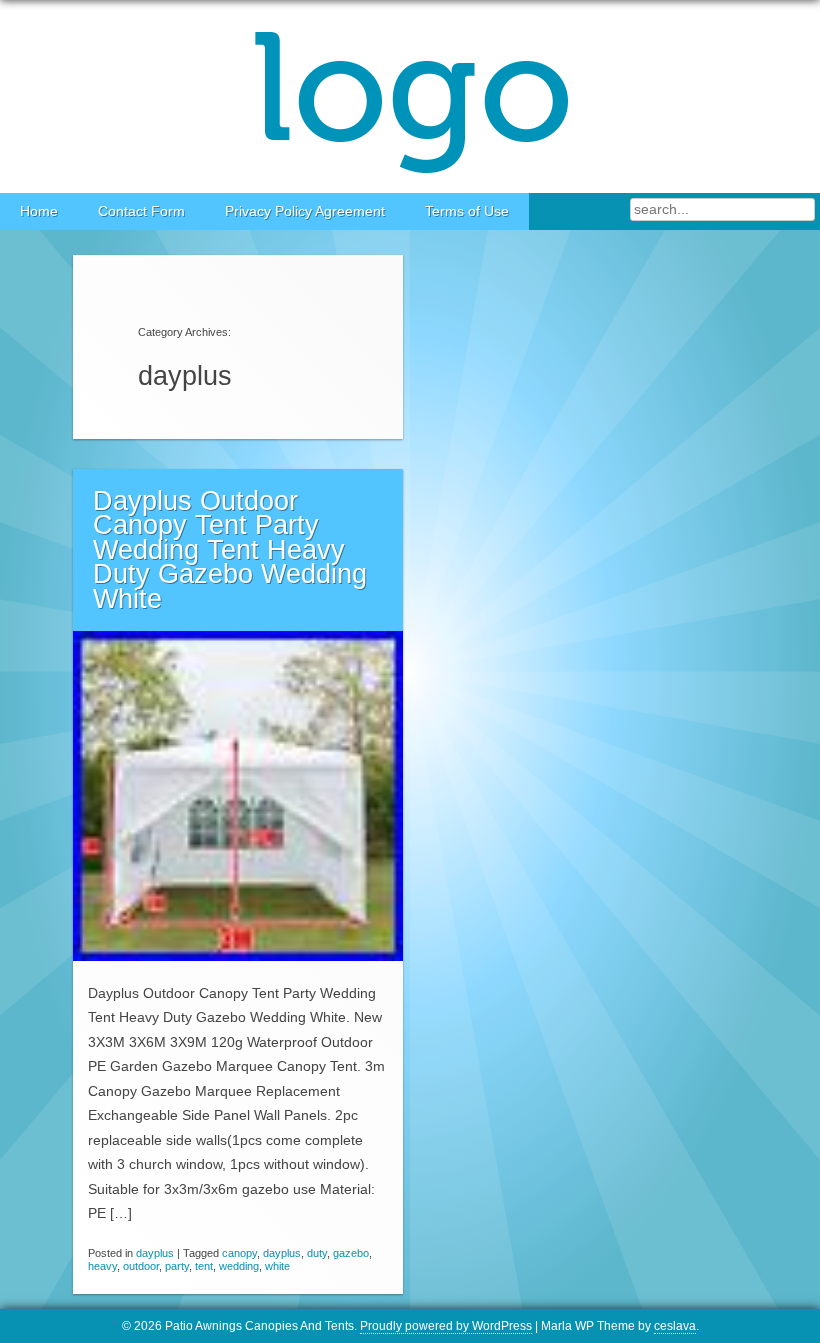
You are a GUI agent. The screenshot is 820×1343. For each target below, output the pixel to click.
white (277, 1266)
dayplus (155, 1253)
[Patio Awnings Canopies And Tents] (410, 96)
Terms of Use (467, 211)
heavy (102, 1266)
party (177, 1266)
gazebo (351, 1253)
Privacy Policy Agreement (305, 211)
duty (317, 1253)
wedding (239, 1266)
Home (39, 211)
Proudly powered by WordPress (446, 1326)
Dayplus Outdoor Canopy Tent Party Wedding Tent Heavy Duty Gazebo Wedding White (230, 550)
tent (204, 1266)
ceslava (675, 1326)
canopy (239, 1253)
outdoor (141, 1266)
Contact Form (141, 211)
